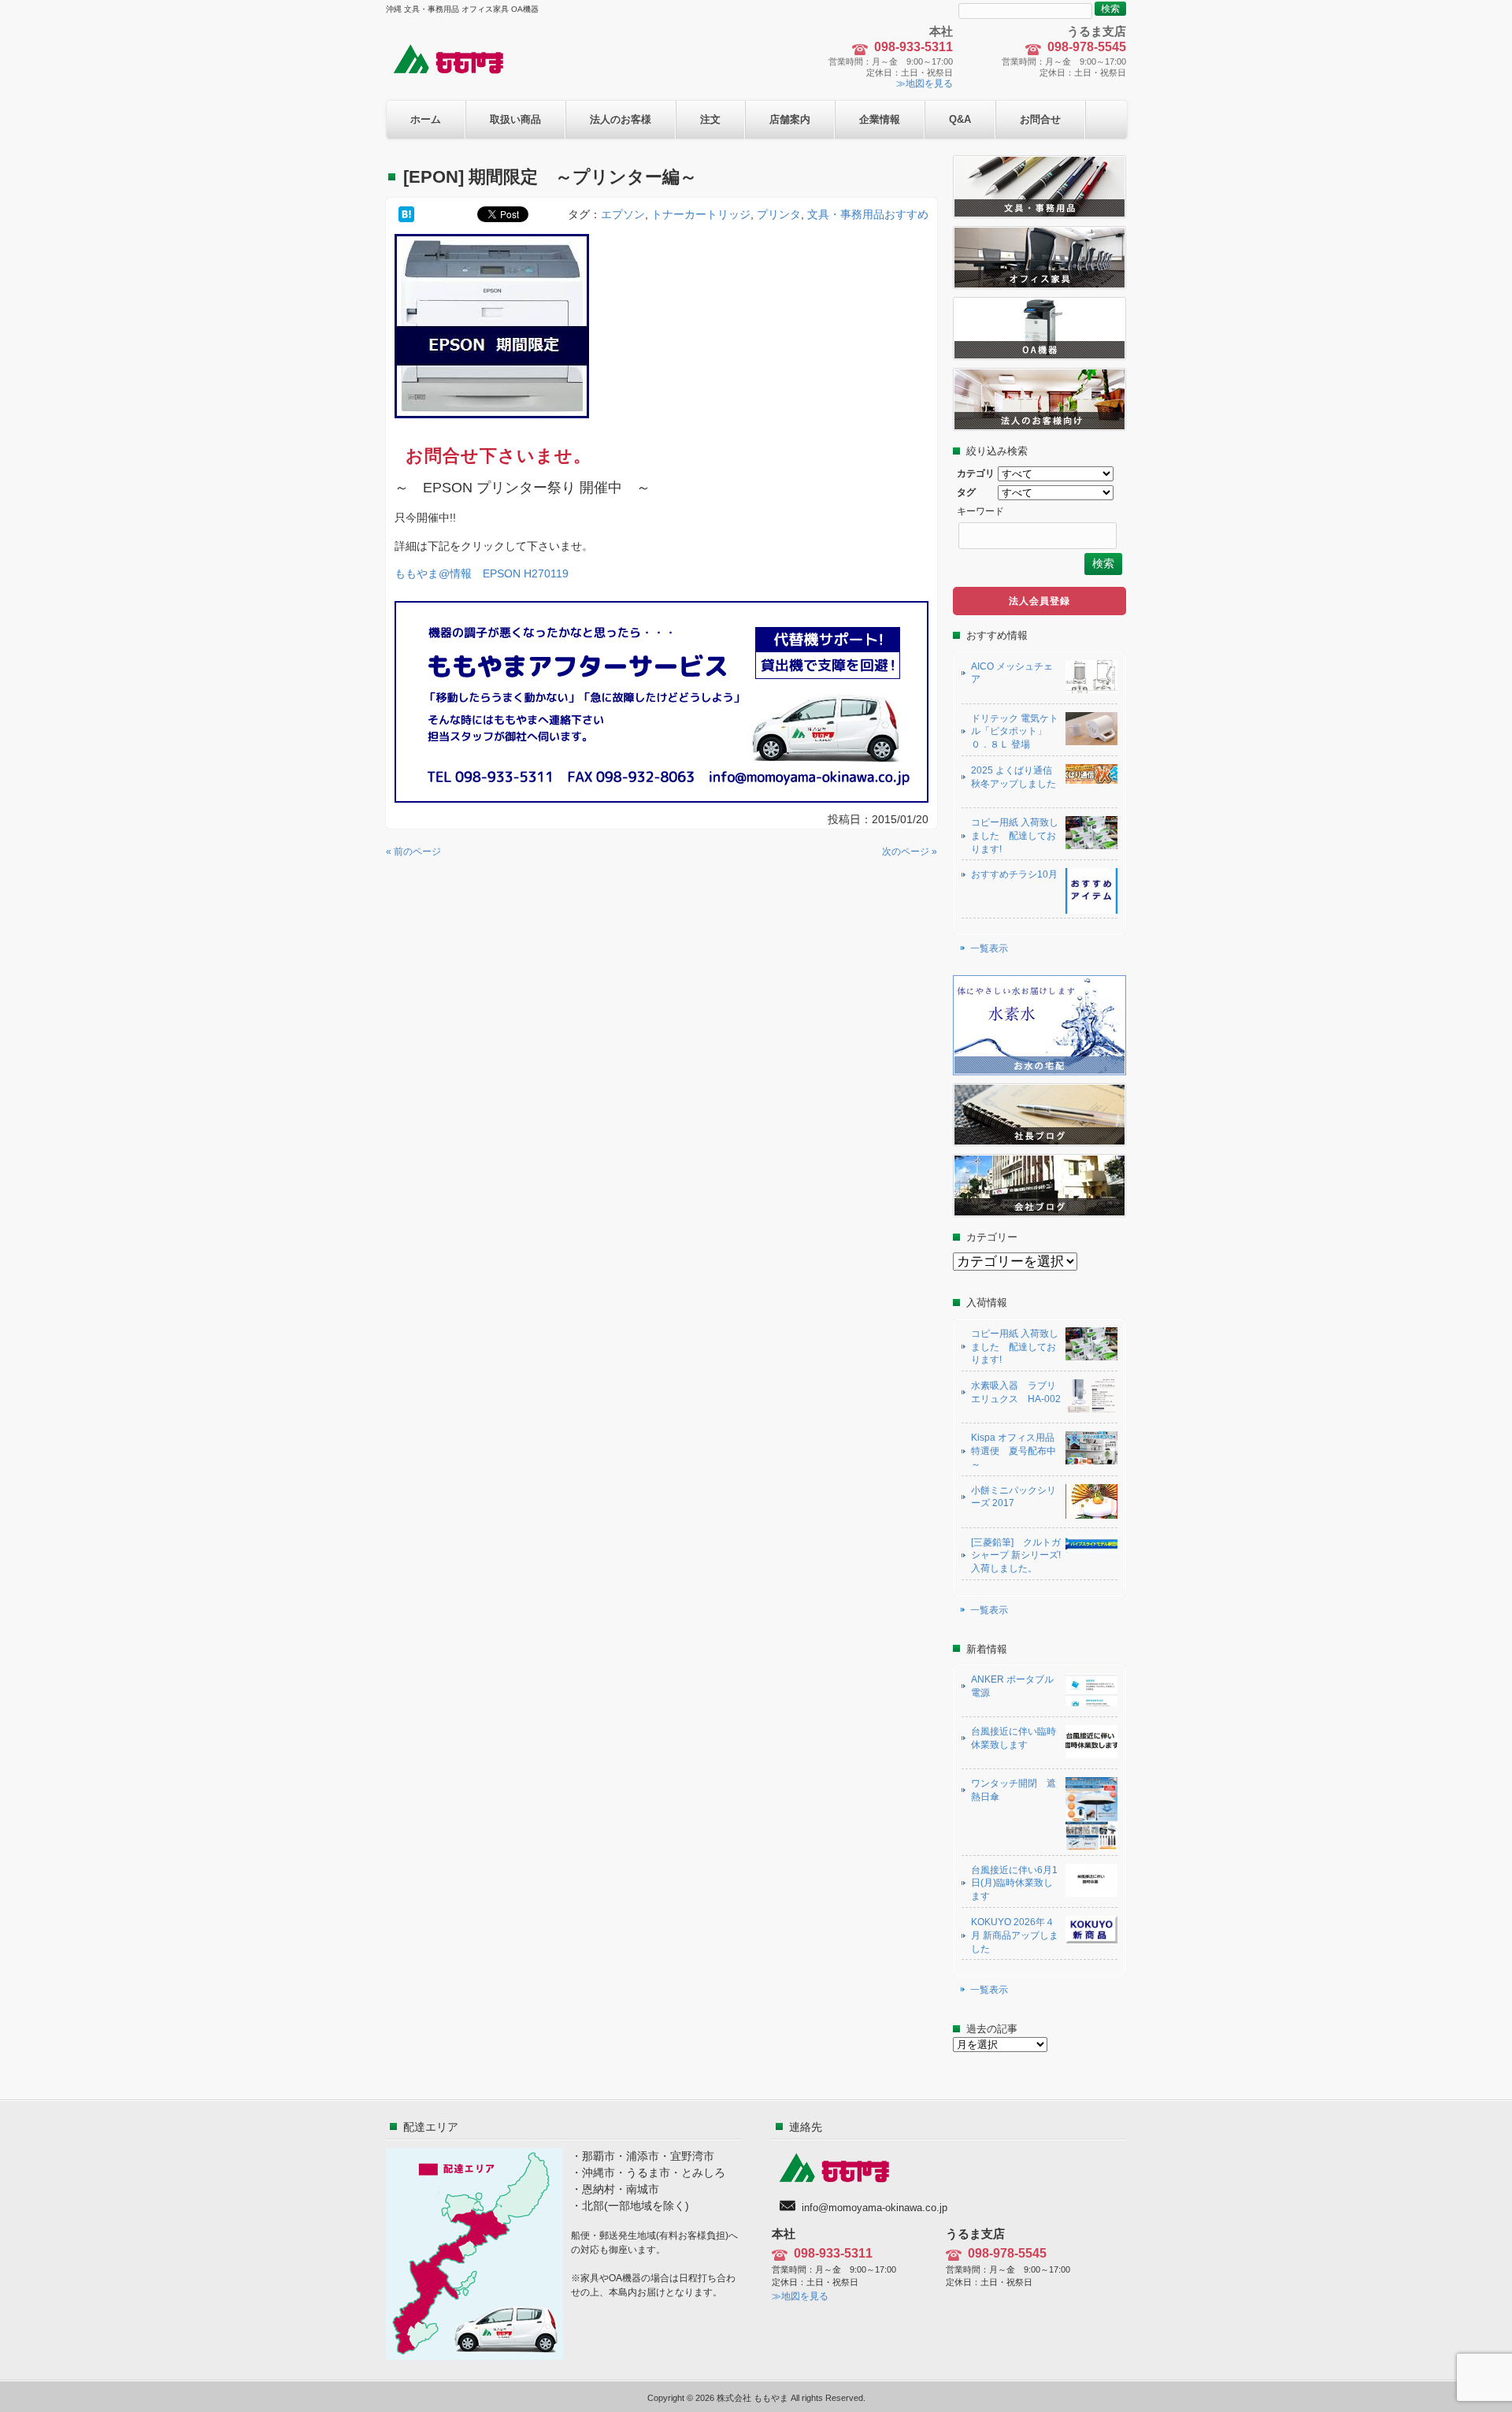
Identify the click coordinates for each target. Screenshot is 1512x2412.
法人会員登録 (1039, 601)
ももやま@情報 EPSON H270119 (482, 573)
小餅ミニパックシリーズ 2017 (1014, 1497)
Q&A (960, 119)
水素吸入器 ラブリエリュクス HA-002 (1016, 1392)
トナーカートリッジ (701, 214)
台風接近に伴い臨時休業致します (1014, 1738)
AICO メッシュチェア (1012, 673)
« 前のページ (413, 852)
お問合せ (1040, 119)
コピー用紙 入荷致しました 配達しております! (1015, 836)
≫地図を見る (925, 83)
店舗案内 (790, 119)
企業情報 (880, 119)
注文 (710, 119)
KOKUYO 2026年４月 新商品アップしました (1015, 1935)
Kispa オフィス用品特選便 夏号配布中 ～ (1014, 1451)
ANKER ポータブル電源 (1012, 1686)
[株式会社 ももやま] (458, 72)
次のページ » (910, 852)
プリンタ (779, 214)
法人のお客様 (621, 119)
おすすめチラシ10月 (1014, 874)
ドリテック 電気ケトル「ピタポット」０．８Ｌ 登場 (1015, 732)
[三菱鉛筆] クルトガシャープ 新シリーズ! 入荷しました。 (1016, 1556)
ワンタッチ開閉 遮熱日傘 (1014, 1790)
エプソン (623, 214)
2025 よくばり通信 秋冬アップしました (1016, 777)
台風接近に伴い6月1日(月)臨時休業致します (1014, 1883)
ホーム (426, 119)
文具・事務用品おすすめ (868, 214)
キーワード (980, 511)
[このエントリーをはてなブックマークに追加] (406, 214)
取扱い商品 (515, 119)
